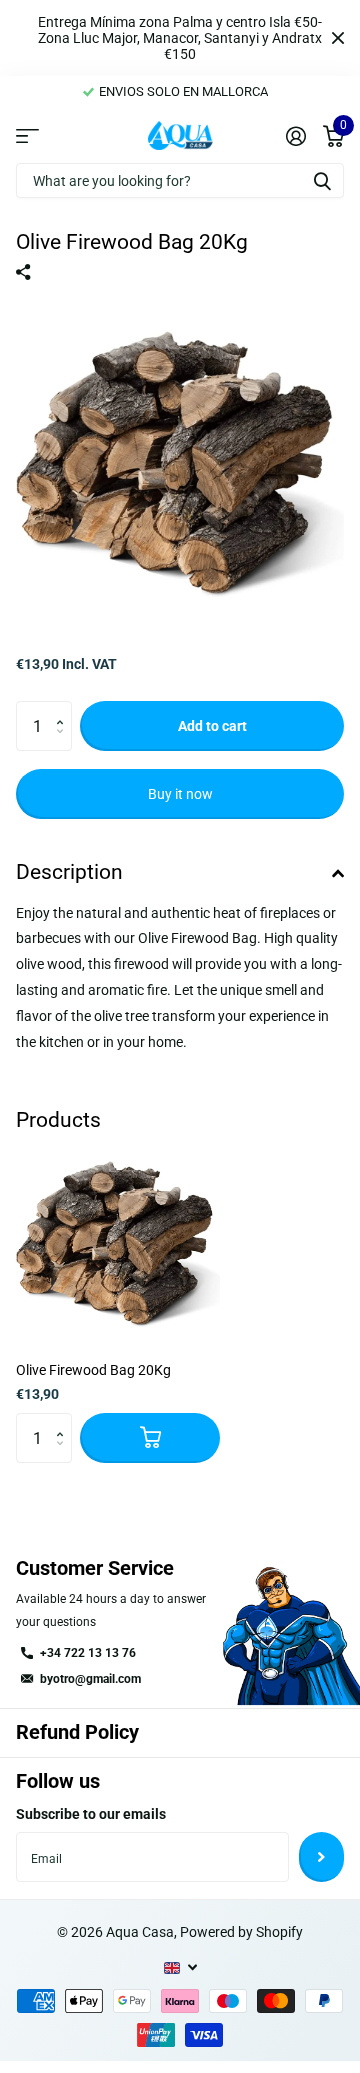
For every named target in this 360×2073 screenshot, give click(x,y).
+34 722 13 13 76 (88, 1653)
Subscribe (321, 1857)
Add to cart (212, 726)
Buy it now (180, 794)
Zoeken (322, 180)
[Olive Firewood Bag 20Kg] (118, 1244)
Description (69, 872)
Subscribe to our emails (91, 1814)
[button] (64, 708)
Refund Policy (77, 1732)
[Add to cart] (150, 1438)
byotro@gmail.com (90, 1679)
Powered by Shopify (241, 1932)
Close (338, 38)
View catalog (27, 136)
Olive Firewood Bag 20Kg (93, 1370)
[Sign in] (295, 136)
